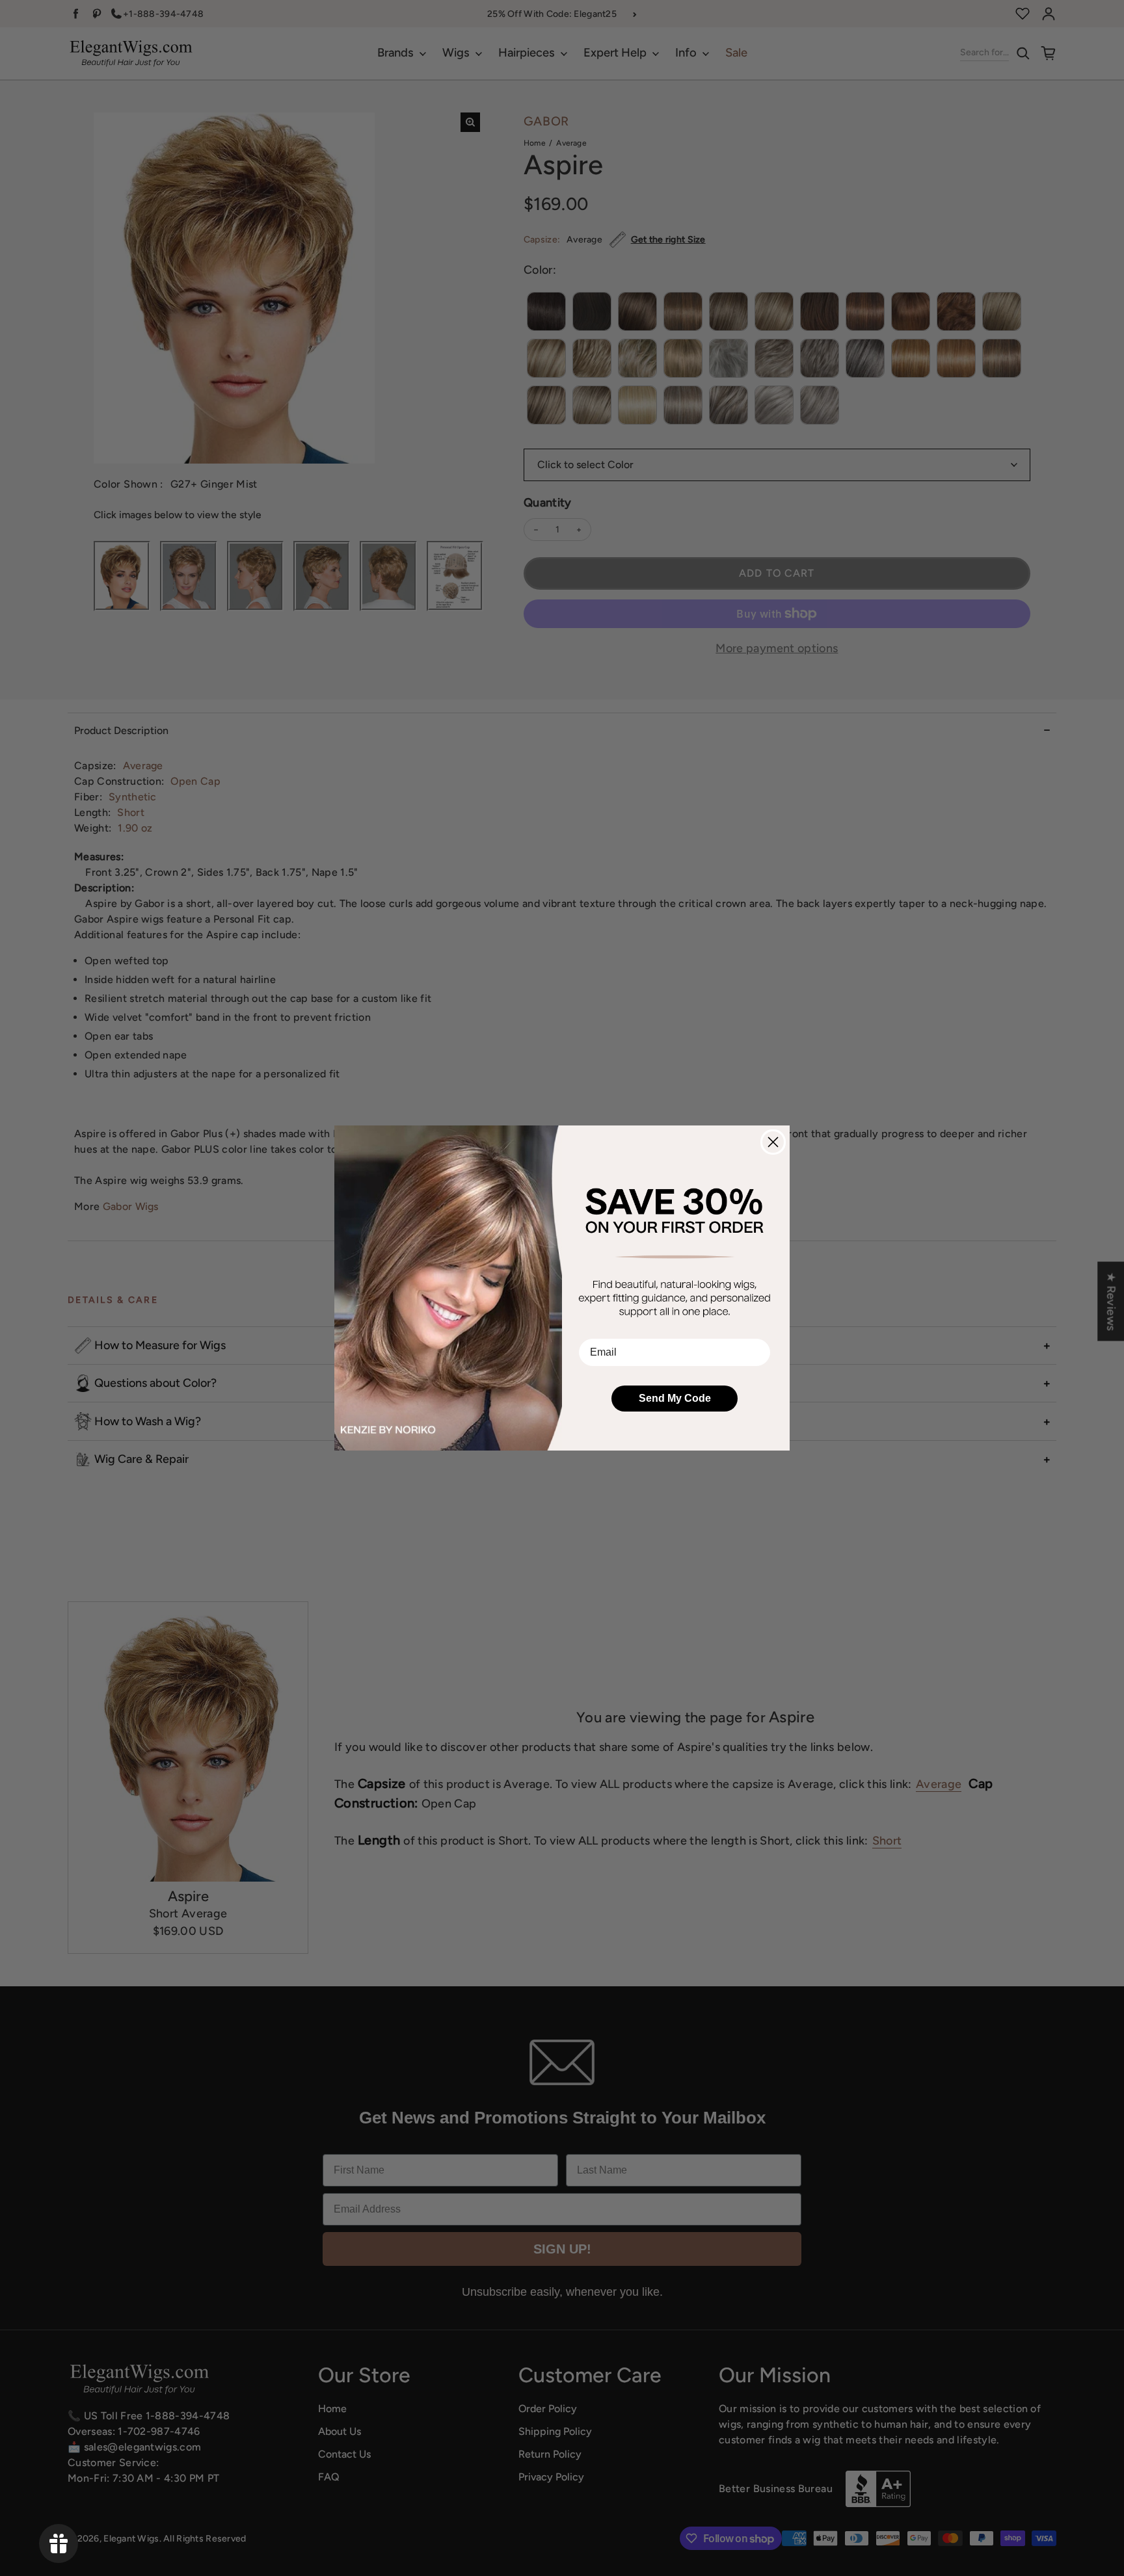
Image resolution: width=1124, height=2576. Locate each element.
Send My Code (675, 1398)
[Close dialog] (773, 1142)
